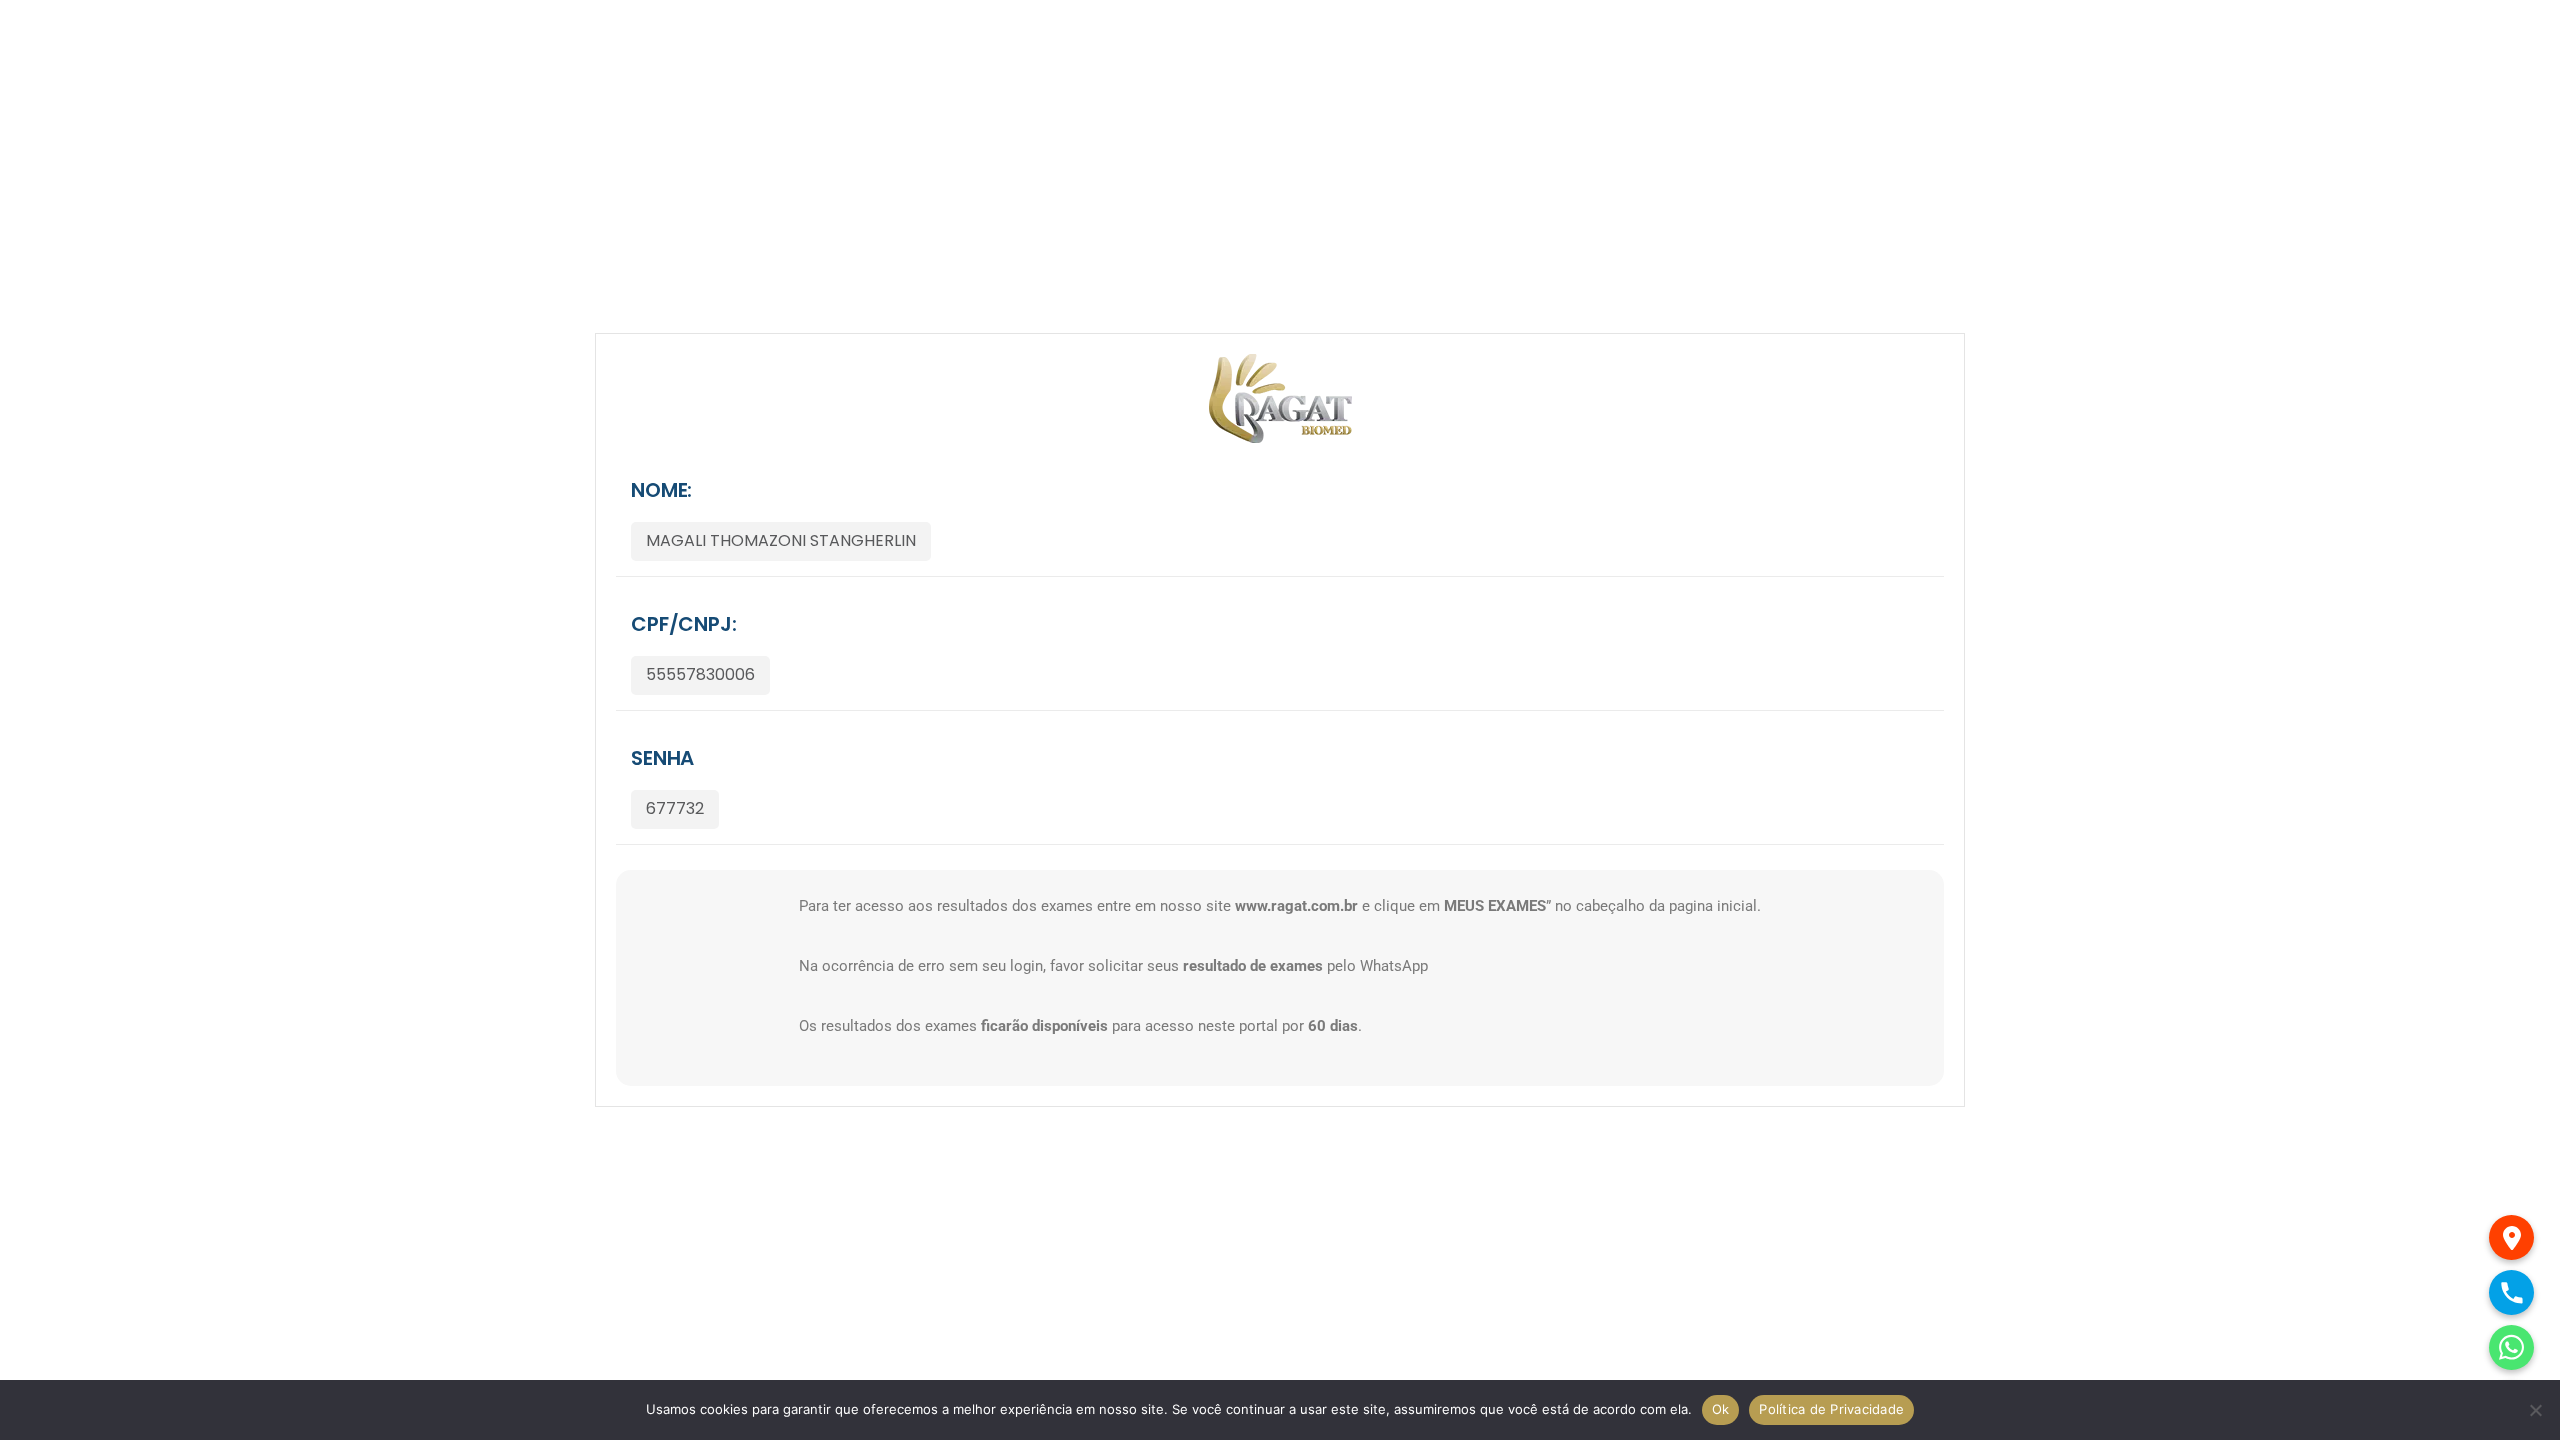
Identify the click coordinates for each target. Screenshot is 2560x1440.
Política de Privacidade (1831, 1409)
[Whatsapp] (2511, 1347)
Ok (1721, 1409)
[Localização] (2511, 1237)
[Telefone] (2511, 1292)
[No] (2535, 1410)
